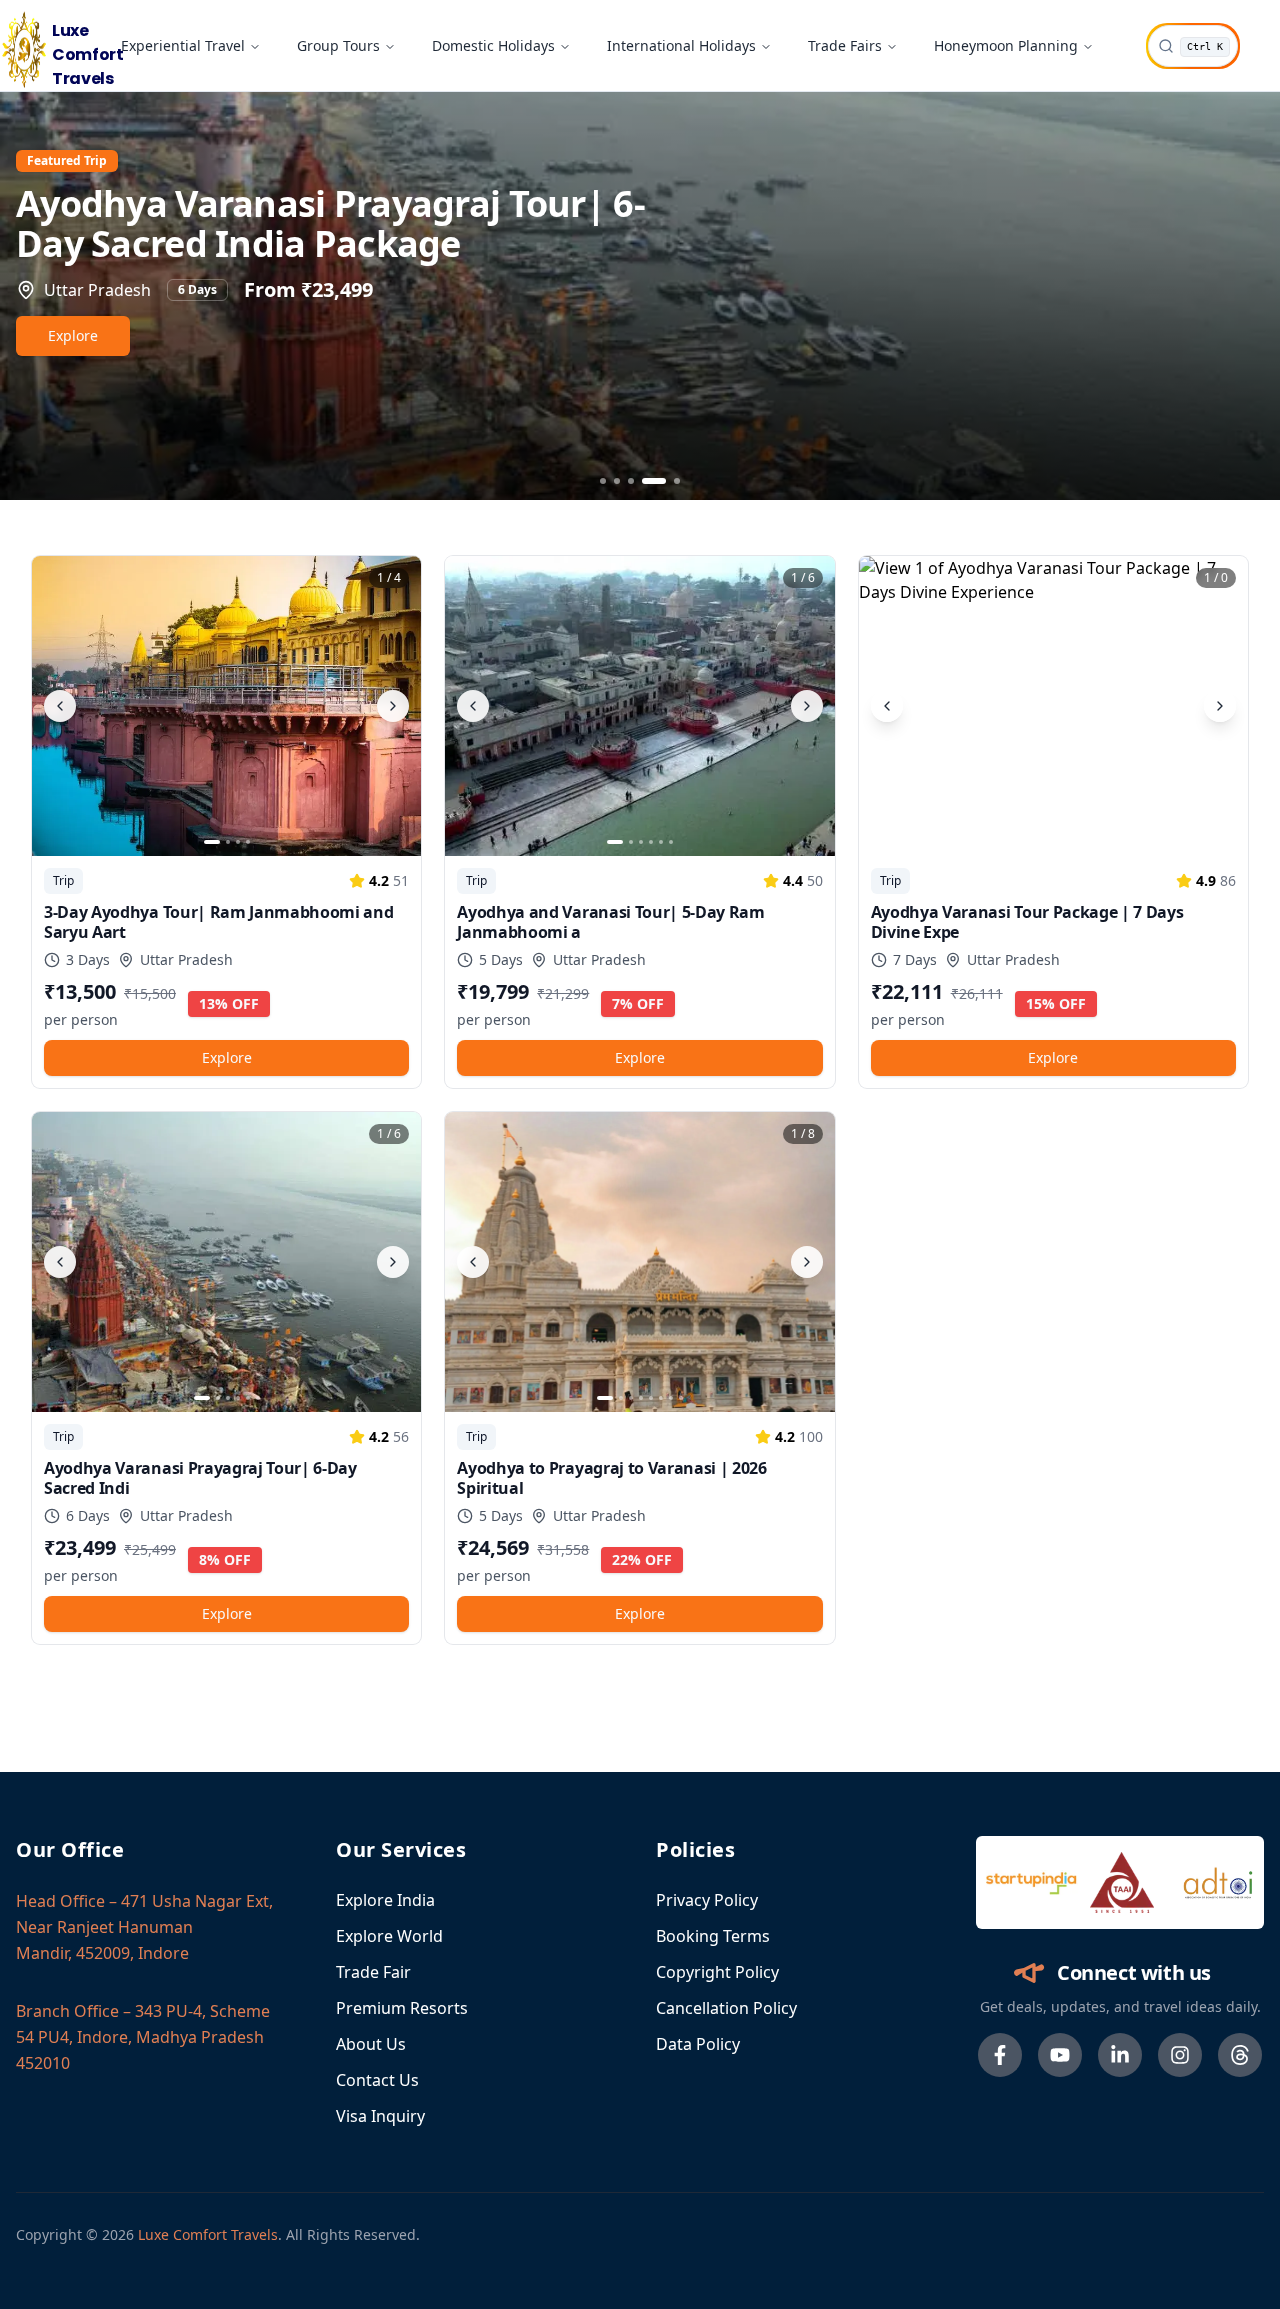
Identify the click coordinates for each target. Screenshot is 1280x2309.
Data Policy (698, 2044)
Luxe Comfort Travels (208, 2234)
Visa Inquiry (380, 2116)
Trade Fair (373, 1972)
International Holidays (681, 45)
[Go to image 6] (671, 842)
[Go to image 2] (228, 842)
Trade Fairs (845, 45)
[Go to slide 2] (617, 481)
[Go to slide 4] (645, 481)
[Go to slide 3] (631, 481)
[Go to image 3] (238, 842)
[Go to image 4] (248, 842)
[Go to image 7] (671, 1398)
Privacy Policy (707, 1900)
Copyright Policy (717, 1972)
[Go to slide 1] (603, 481)
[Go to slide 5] (668, 481)
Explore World (389, 1936)
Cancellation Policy (726, 2008)
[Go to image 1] (212, 842)
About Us (371, 2044)
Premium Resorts (402, 2008)
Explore (73, 335)
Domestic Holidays (493, 45)
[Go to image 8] (681, 1398)
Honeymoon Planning (1006, 45)
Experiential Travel (183, 45)
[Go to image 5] (661, 842)
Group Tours (338, 45)
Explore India (385, 1900)
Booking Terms (713, 1936)
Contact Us (377, 2080)
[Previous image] (60, 706)
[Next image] (393, 706)
